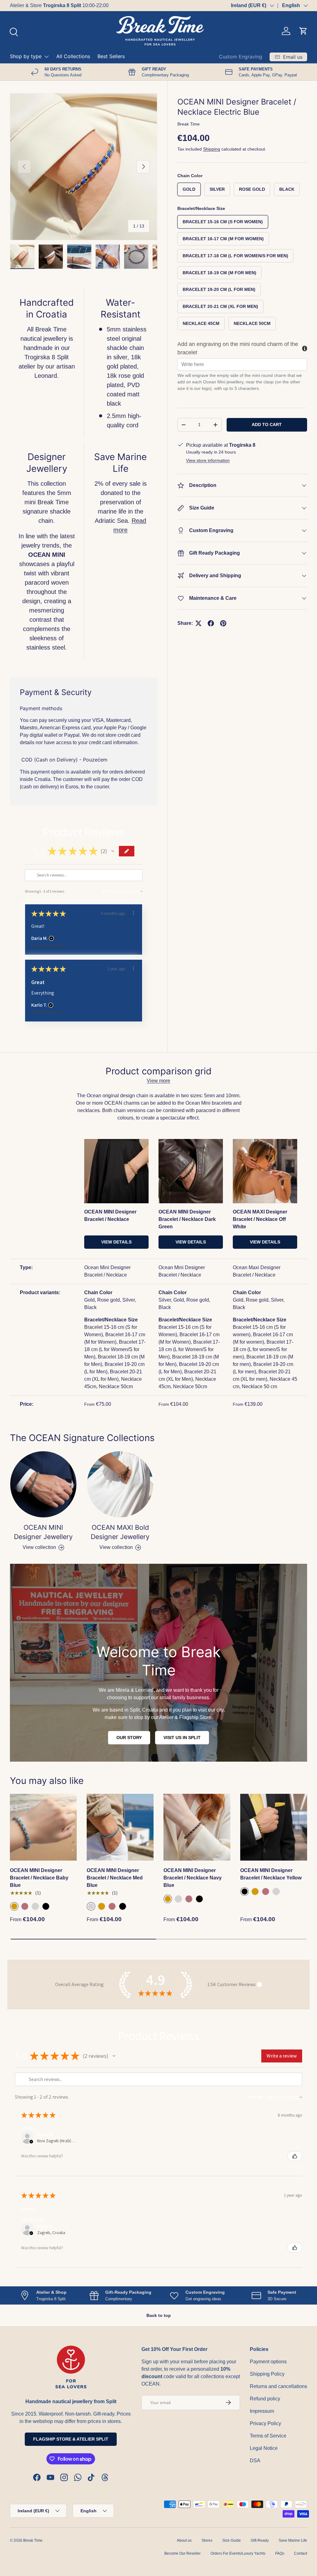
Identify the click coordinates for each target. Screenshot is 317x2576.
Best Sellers (111, 56)
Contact (301, 2553)
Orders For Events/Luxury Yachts (238, 2553)
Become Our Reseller (182, 2553)
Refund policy (265, 2399)
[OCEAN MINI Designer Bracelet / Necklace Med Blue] (120, 1827)
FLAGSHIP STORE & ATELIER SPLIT (71, 2439)
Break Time (189, 124)
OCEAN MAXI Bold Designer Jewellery (120, 1532)
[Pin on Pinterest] (223, 623)
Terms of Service (268, 2436)
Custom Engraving (241, 57)
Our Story (129, 1738)
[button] (303, 31)
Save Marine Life (293, 2540)
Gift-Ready (260, 2540)
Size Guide (232, 2540)
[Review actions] (133, 913)
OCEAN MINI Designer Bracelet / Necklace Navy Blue (193, 1878)
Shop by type (26, 56)
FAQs (280, 2553)
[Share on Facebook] (211, 623)
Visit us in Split (182, 1738)
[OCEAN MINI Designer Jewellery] (43, 1484)
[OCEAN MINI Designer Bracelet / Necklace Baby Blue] (43, 1827)
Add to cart (267, 424)
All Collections (73, 56)
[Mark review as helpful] (295, 2156)
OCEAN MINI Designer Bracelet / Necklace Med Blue (115, 1878)
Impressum (262, 2411)
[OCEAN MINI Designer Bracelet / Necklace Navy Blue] (197, 1827)
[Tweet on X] (198, 623)
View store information (208, 460)
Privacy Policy (265, 2423)
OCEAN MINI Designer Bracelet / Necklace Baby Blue (39, 1878)
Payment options (268, 2362)
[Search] (13, 31)
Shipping (212, 149)
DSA (255, 2461)
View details (116, 1242)
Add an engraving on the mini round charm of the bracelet (238, 348)
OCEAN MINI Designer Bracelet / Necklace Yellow (271, 1874)
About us (184, 2540)
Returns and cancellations (278, 2386)
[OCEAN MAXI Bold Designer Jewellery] (120, 1484)
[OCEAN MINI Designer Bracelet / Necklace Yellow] (274, 1827)
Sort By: (109, 891)
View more (158, 1081)
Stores (207, 2540)
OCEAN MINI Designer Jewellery (43, 1532)
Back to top (159, 2315)
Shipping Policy (267, 2374)
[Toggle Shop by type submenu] (46, 57)
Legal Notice (264, 2448)
